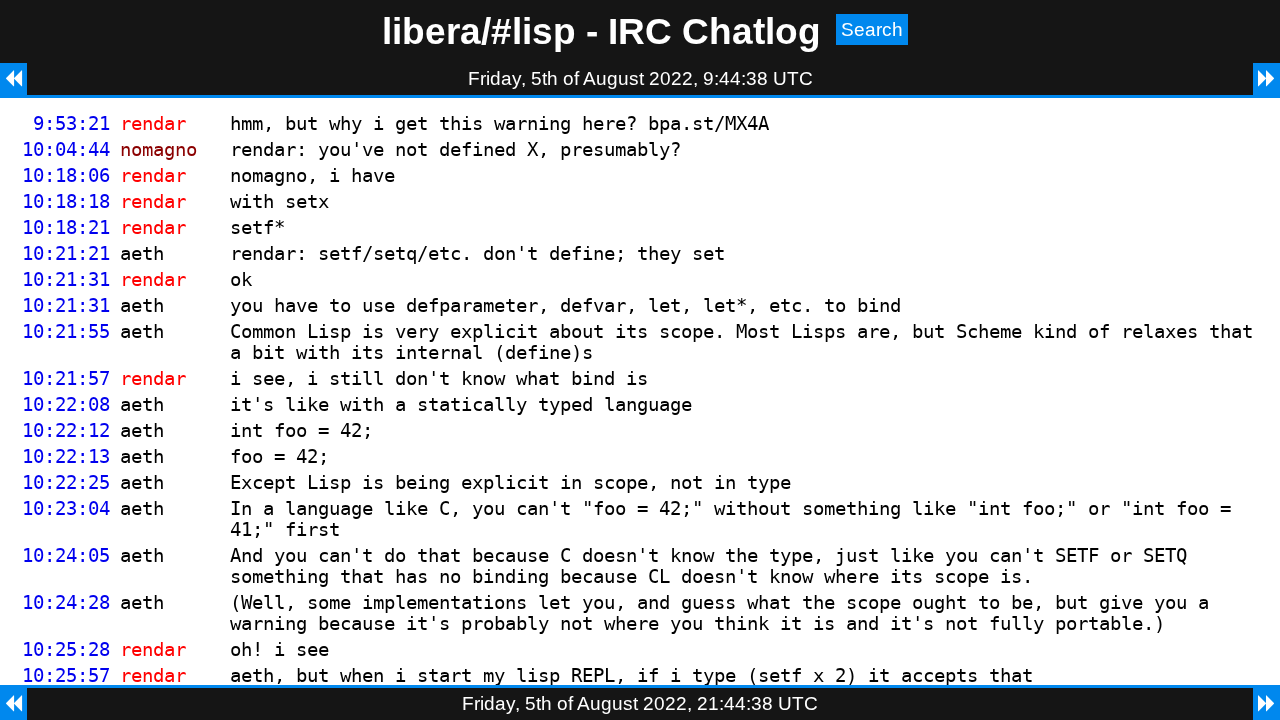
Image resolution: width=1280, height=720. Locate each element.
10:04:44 (66, 149)
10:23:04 (66, 508)
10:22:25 (66, 482)
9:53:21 (71, 123)
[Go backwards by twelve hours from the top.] (13, 79)
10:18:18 (66, 201)
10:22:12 (66, 430)
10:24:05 (66, 555)
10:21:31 (66, 279)
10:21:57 (66, 378)
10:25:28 (66, 649)
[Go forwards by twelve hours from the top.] (1266, 79)
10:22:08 (66, 404)
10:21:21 (66, 253)
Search (872, 29)
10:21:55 (66, 331)
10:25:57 (66, 675)
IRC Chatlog (714, 31)
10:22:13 (66, 456)
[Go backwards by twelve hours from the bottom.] (13, 704)
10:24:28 (66, 602)
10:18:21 (66, 227)
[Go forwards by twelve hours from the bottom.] (1266, 704)
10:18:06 (66, 175)
